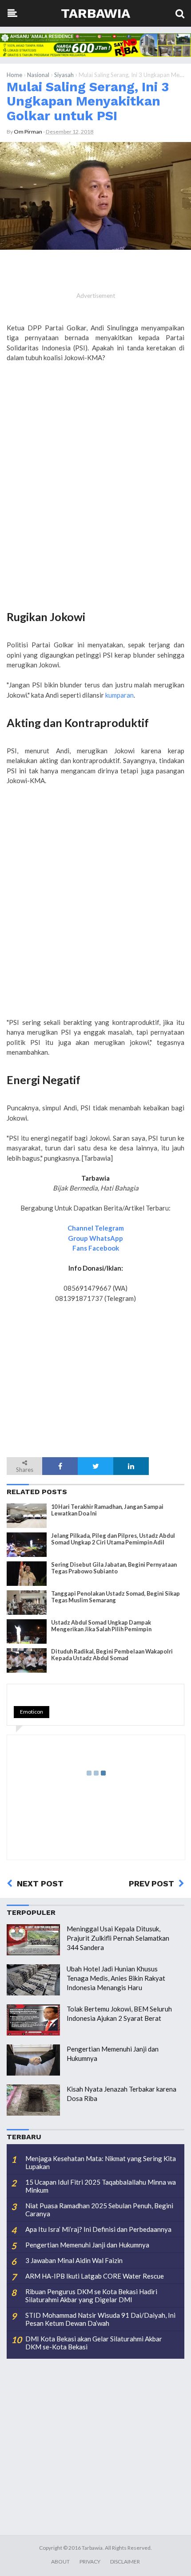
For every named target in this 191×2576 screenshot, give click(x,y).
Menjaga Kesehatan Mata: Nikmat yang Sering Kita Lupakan (101, 2162)
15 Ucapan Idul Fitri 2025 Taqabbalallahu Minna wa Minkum (101, 2186)
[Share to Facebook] (60, 1466)
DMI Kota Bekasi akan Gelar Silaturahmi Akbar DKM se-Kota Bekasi (94, 2343)
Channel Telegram (96, 1228)
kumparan (119, 695)
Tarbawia (95, 13)
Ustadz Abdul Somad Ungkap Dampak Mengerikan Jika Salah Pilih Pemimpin (101, 1626)
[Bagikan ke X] (95, 1466)
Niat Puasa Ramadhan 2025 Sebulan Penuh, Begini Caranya (99, 2210)
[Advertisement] (95, 499)
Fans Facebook (96, 1248)
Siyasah (64, 75)
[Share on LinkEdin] (131, 1466)
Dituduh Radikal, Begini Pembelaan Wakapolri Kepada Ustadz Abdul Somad (112, 1655)
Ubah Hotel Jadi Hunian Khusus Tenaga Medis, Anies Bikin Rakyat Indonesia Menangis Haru (116, 1978)
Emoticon (32, 1712)
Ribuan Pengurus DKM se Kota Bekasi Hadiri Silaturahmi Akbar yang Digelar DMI (91, 2296)
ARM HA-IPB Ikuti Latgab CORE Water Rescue (95, 2276)
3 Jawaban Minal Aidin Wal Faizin (74, 2260)
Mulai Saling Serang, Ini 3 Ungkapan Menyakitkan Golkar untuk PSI (88, 101)
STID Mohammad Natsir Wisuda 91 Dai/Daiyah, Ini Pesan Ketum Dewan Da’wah (100, 2319)
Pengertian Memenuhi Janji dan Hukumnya (87, 2245)
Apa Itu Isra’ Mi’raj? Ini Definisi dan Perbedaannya (98, 2229)
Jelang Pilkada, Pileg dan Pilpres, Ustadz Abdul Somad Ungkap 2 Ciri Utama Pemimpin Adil (113, 1539)
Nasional (38, 75)
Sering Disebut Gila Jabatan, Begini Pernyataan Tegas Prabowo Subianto (114, 1568)
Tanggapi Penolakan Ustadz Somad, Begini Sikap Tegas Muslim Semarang (115, 1597)
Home (14, 75)
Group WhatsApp (95, 1238)
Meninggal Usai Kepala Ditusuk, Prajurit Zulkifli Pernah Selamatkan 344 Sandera (118, 1938)
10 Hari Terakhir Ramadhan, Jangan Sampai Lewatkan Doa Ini (107, 1510)
